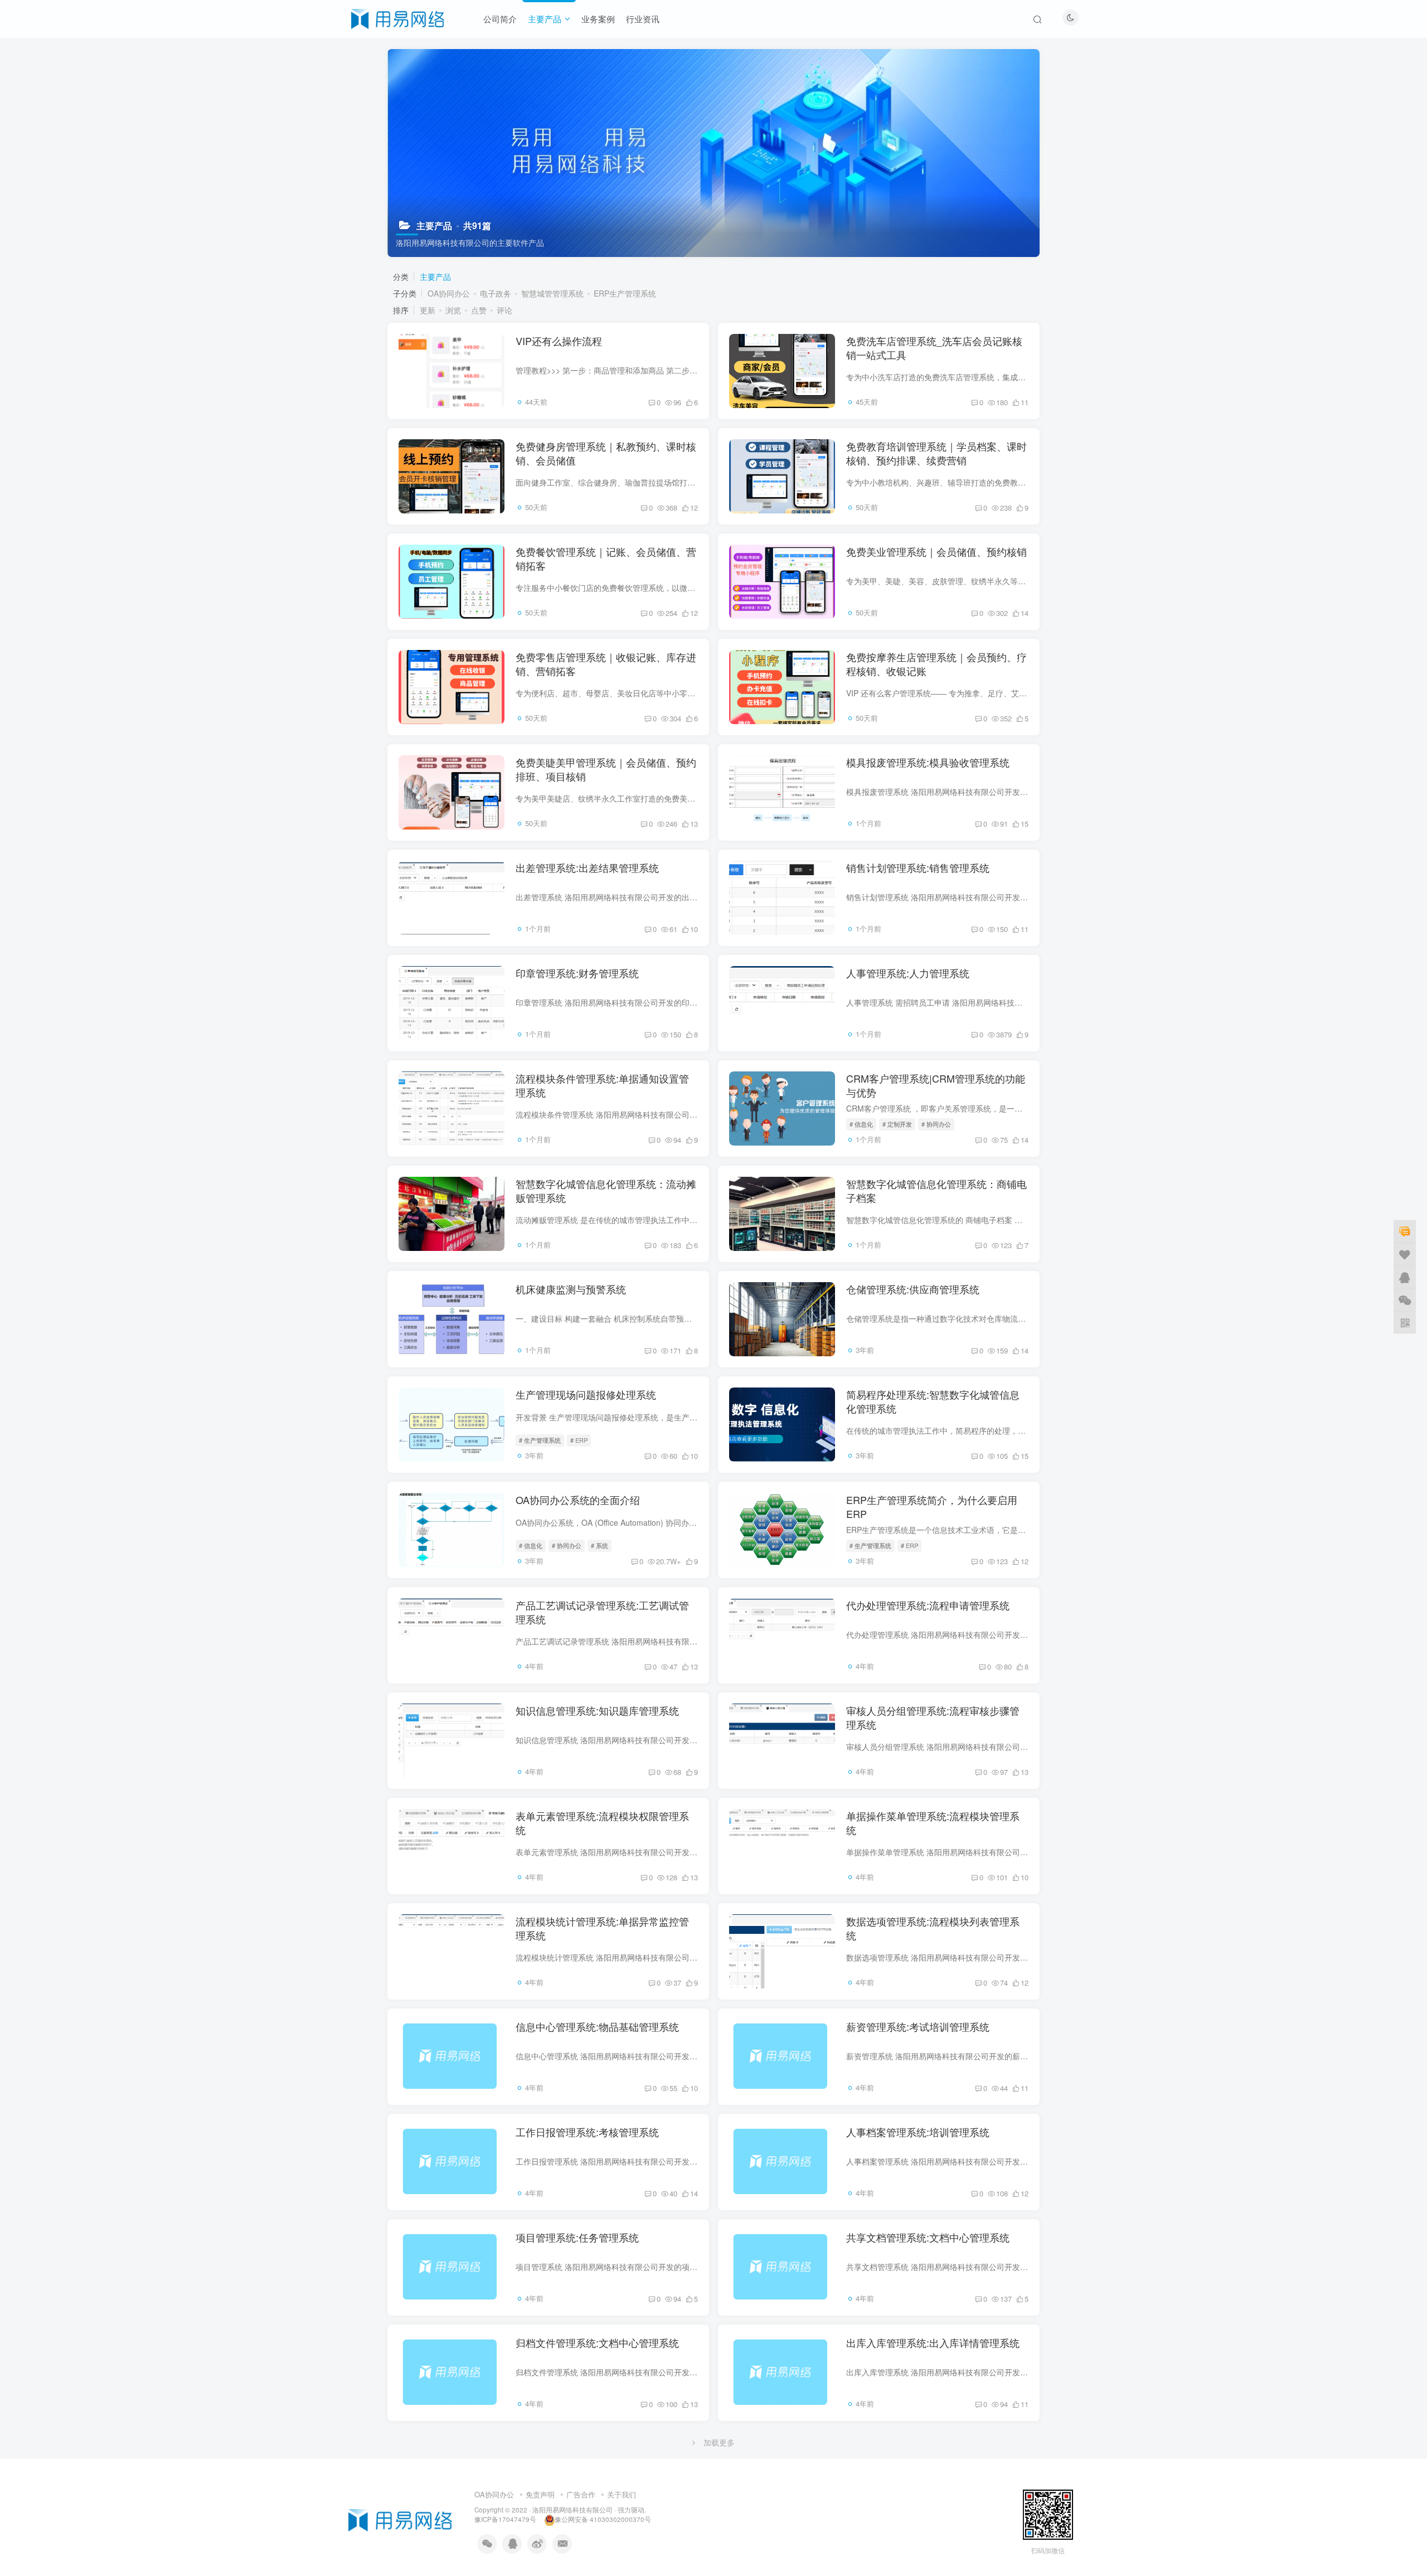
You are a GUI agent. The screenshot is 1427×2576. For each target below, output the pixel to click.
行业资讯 (643, 19)
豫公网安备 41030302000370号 (603, 2519)
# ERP (579, 1440)
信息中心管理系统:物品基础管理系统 (597, 2026)
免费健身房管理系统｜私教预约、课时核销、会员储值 (606, 453)
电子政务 (496, 293)
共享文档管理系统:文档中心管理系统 (928, 2237)
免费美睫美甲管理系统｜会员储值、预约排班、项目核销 (606, 769)
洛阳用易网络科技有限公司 (572, 2510)
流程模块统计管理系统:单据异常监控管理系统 (602, 1928)
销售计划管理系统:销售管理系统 (918, 867)
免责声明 (540, 2494)
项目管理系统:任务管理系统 (577, 2237)
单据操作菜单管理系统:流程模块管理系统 (933, 1823)
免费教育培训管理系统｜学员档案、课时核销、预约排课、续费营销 (936, 453)
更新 (428, 310)
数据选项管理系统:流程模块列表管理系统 (933, 1928)
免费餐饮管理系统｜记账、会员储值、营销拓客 (606, 558)
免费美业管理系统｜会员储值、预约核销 (936, 551)
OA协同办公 (449, 293)
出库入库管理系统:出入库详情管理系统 (933, 2342)
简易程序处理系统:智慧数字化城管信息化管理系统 (933, 1401)
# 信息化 (861, 1124)
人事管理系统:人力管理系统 (908, 973)
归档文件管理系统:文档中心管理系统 (597, 2342)
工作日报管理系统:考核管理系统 (587, 2132)
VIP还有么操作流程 (559, 341)
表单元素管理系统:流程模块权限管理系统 (602, 1823)
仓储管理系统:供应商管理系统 (913, 1289)
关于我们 (622, 2494)
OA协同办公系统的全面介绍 (578, 1500)
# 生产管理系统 (540, 1440)
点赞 (479, 310)
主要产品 (545, 19)
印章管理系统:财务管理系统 (577, 973)
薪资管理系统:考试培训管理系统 (918, 2026)
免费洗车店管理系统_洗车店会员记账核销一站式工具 (934, 348)
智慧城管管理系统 (552, 293)
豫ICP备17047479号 (505, 2519)
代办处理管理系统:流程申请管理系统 (928, 1605)
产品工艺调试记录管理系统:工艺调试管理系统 (602, 1612)
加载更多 (719, 2442)
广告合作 (581, 2494)
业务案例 (598, 19)
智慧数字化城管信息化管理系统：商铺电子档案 (936, 1190)
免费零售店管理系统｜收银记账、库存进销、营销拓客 (606, 664)
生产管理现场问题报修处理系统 (586, 1394)
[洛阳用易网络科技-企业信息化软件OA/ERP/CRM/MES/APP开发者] (398, 17)
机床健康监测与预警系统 (571, 1289)
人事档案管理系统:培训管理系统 (918, 2132)
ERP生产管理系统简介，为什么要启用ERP (932, 1507)
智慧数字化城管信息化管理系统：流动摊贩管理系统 (606, 1190)
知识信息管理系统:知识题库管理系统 (597, 1710)
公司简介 (500, 19)
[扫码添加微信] (1405, 1299)
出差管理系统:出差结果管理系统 (587, 867)
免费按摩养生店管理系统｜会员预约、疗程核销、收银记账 (936, 664)
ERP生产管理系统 (625, 293)
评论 (504, 310)
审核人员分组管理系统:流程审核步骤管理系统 (933, 1717)
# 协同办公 (936, 1124)
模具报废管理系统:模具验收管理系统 (928, 762)
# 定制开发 (897, 1124)
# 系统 (600, 1545)
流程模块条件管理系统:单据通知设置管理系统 (602, 1085)
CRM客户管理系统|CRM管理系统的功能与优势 (936, 1085)
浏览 (453, 310)
